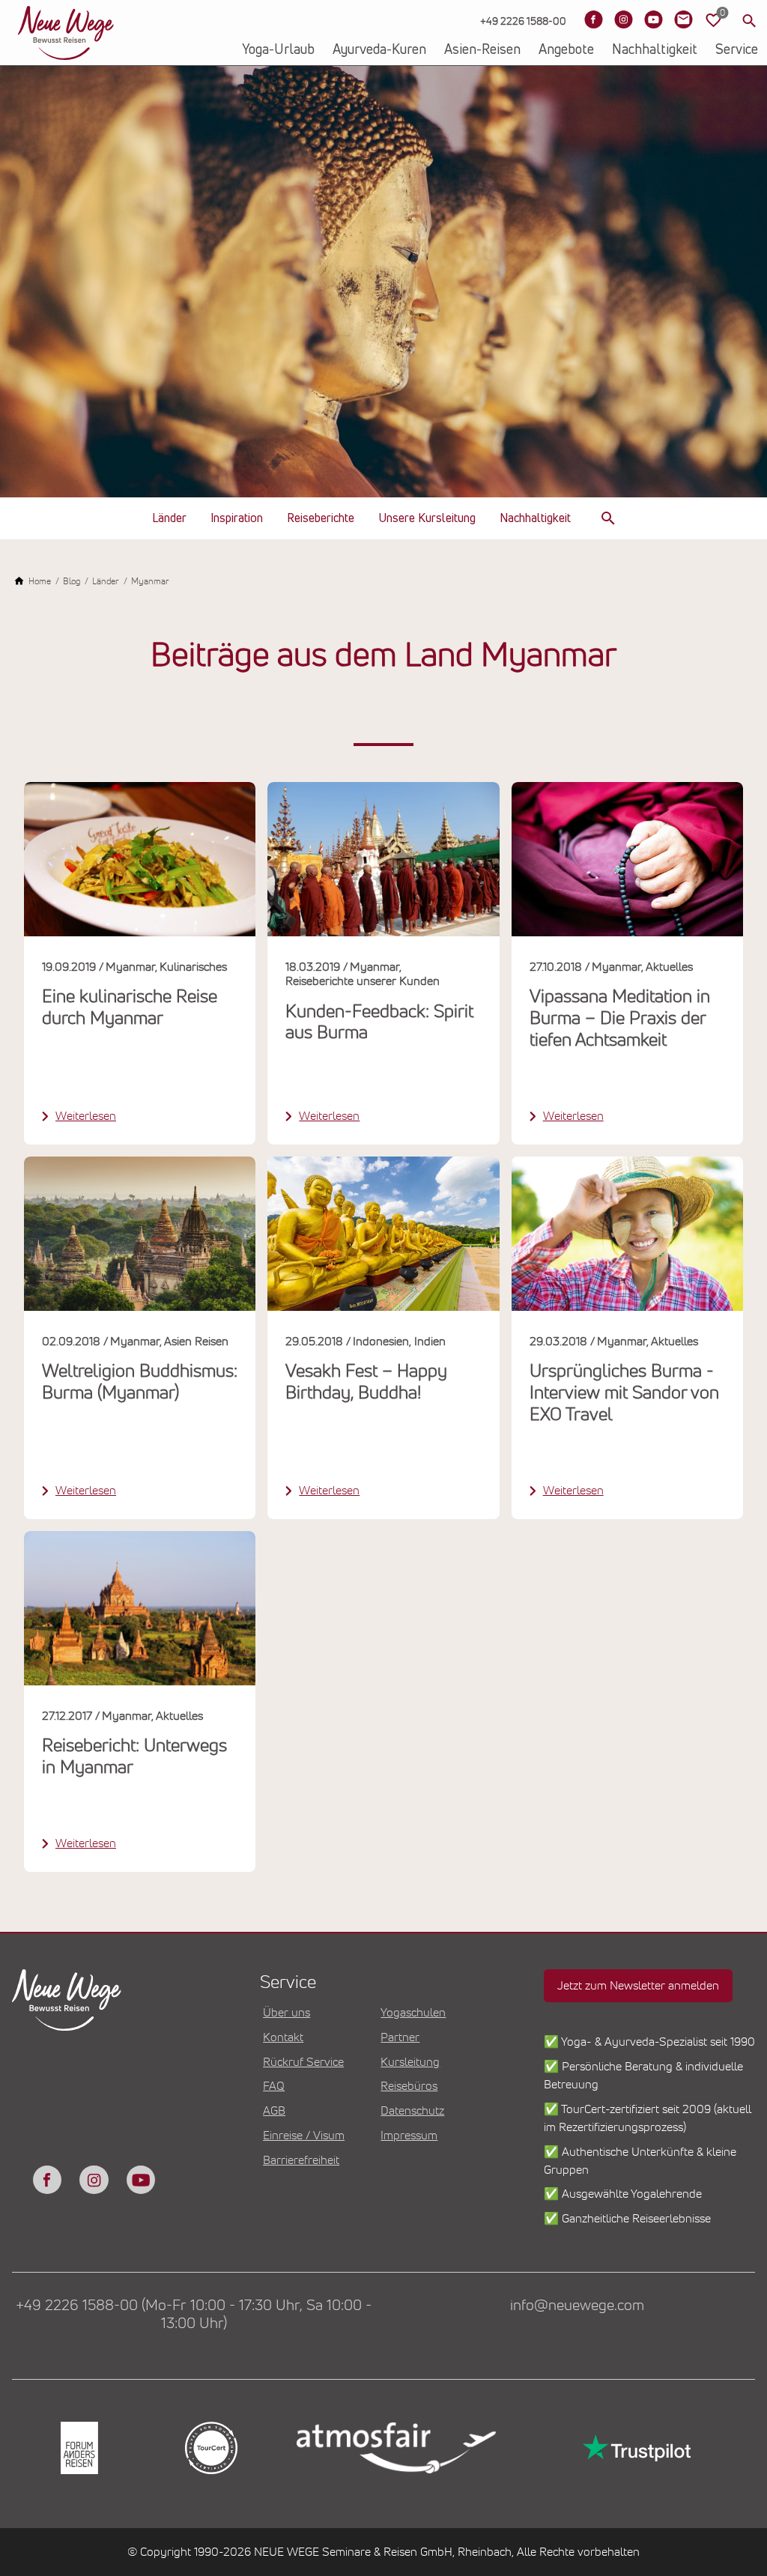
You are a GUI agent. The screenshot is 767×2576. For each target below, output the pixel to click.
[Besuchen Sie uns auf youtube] (141, 2180)
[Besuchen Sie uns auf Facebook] (593, 19)
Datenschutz (412, 2111)
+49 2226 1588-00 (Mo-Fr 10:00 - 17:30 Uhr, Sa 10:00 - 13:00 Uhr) (194, 2315)
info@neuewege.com (577, 2306)
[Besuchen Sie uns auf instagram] (94, 2180)
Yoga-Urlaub (278, 50)
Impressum (409, 2136)
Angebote (566, 50)
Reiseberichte (321, 518)
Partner (400, 2037)
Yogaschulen (413, 2013)
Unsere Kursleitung (427, 518)
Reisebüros (409, 2086)
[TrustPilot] (635, 2448)
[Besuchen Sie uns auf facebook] (47, 2180)
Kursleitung (410, 2062)
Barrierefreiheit (301, 2160)
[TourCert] (210, 2448)
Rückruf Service (303, 2062)
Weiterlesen (86, 1116)
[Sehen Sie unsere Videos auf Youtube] (653, 19)
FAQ (274, 2086)
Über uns (287, 2013)
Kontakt (283, 2037)
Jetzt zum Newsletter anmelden (638, 1986)
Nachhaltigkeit (655, 50)
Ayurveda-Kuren (379, 50)
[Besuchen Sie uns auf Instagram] (623, 19)
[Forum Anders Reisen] (78, 2448)
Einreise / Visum (304, 2136)
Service (737, 50)
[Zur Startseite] (66, 33)
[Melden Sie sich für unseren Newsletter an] (683, 19)
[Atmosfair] (395, 2448)
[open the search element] (608, 518)
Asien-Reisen (482, 50)
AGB (274, 2111)
